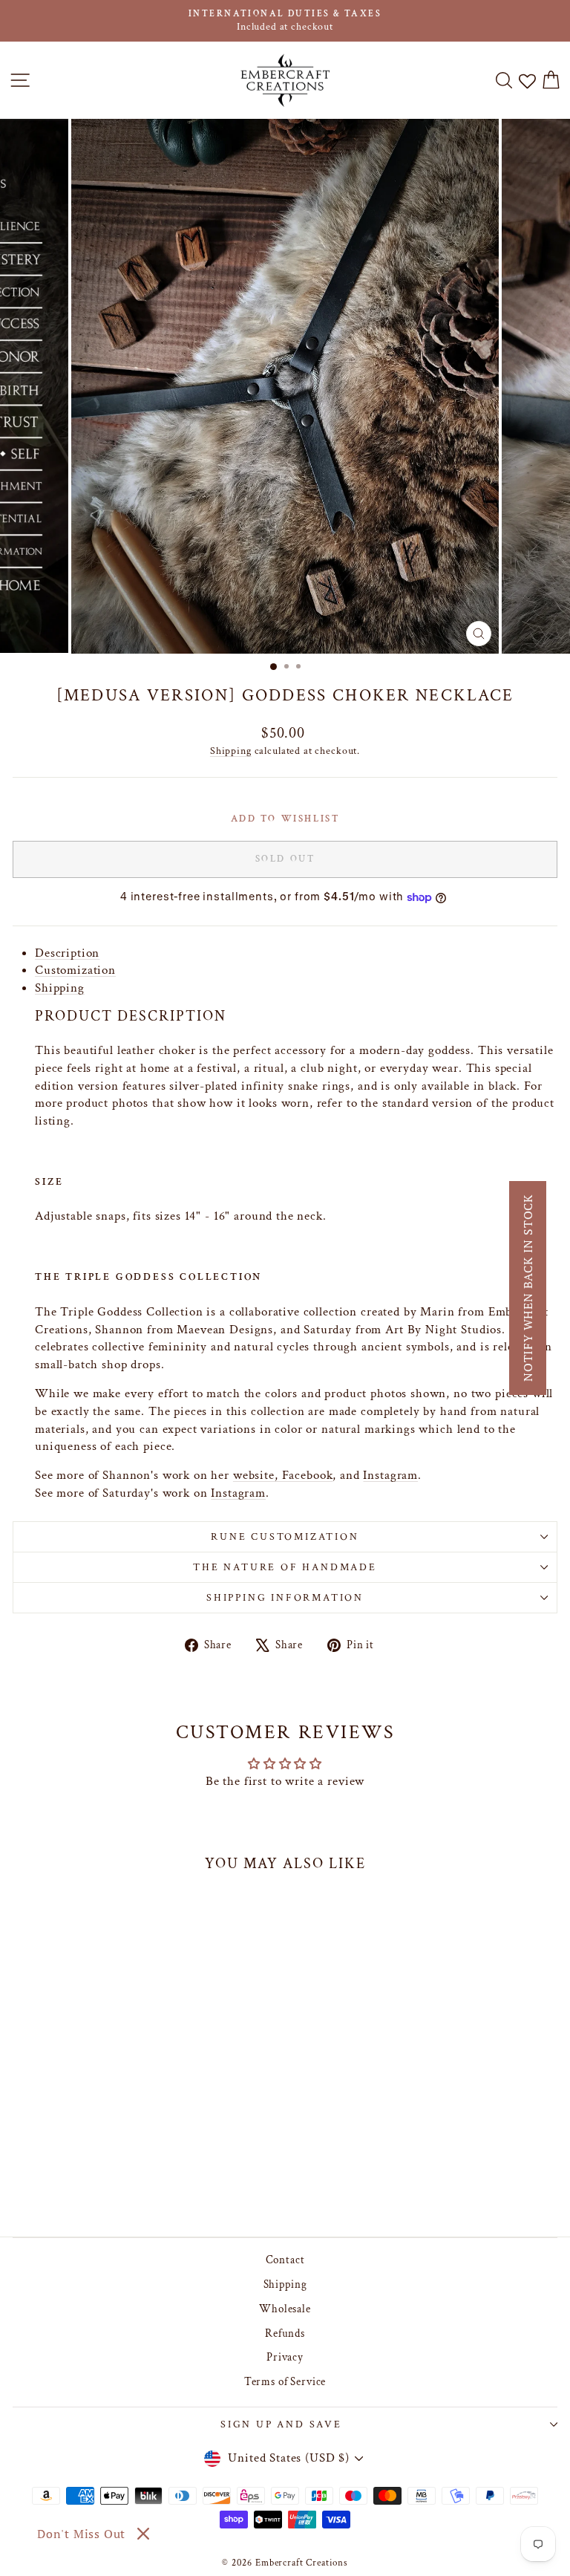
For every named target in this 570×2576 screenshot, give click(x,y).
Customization (75, 970)
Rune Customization (285, 1537)
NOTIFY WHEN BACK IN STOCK (528, 1288)
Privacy (285, 2357)
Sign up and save (281, 2424)
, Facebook (304, 1475)
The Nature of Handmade (285, 1567)
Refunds (285, 2333)
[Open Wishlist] (527, 81)
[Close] (143, 2534)
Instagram (390, 1475)
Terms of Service (285, 2382)
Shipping (231, 751)
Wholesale (285, 2309)
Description (67, 953)
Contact (285, 2260)
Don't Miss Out (81, 2534)
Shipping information (285, 1598)
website (254, 1475)
